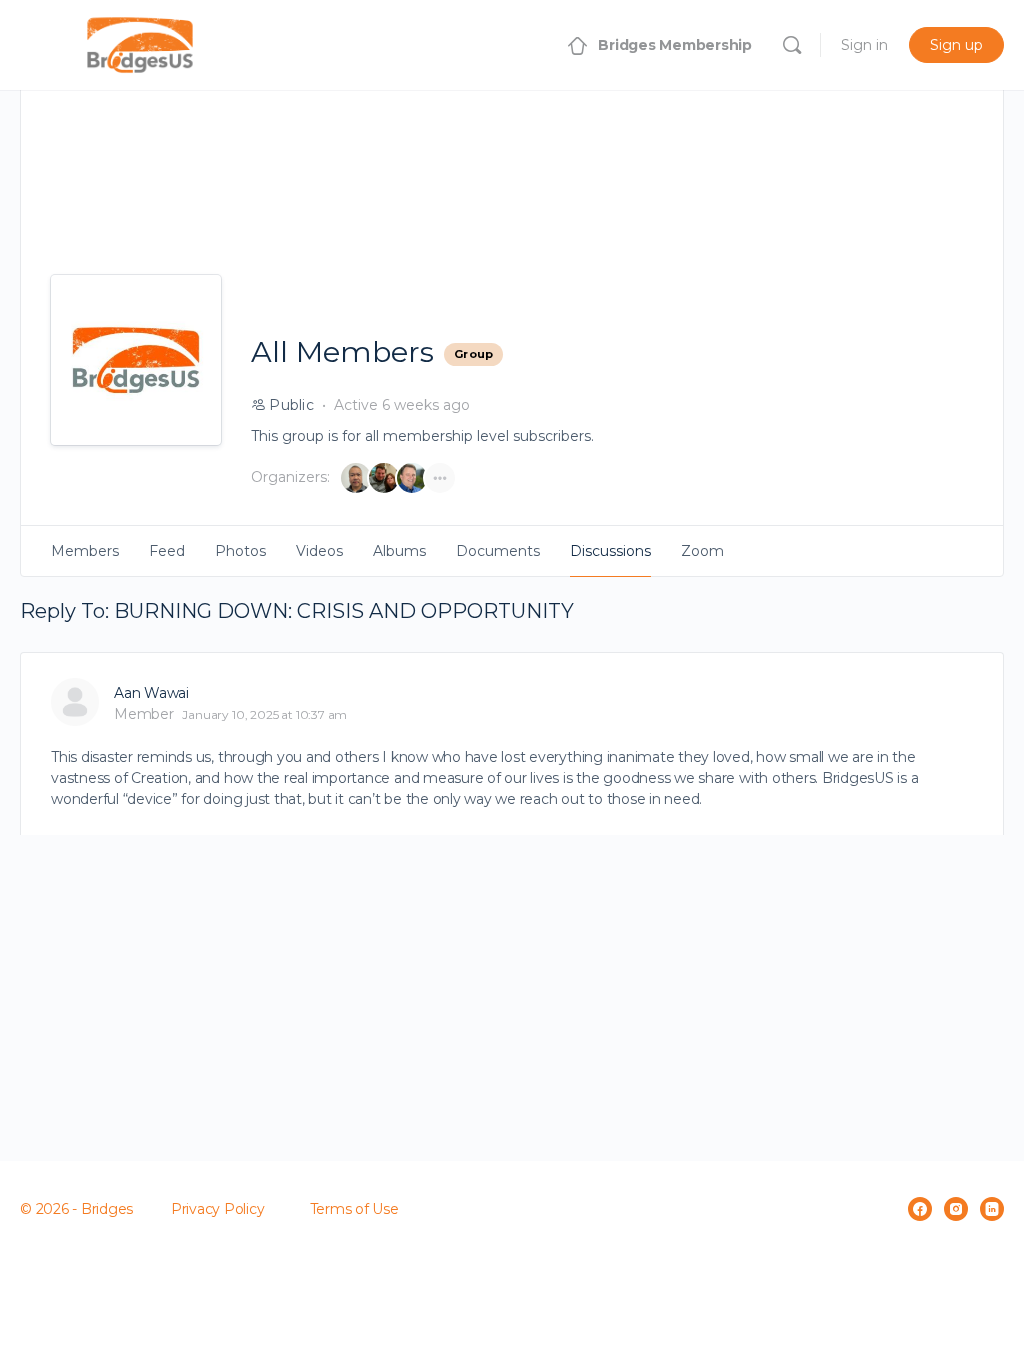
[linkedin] (992, 1209)
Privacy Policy (218, 1209)
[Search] (792, 45)
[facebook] (920, 1209)
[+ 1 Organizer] (440, 478)
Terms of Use (354, 1209)
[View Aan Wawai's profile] (75, 702)
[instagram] (956, 1209)
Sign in (864, 45)
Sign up (956, 45)
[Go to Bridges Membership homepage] (140, 42)
